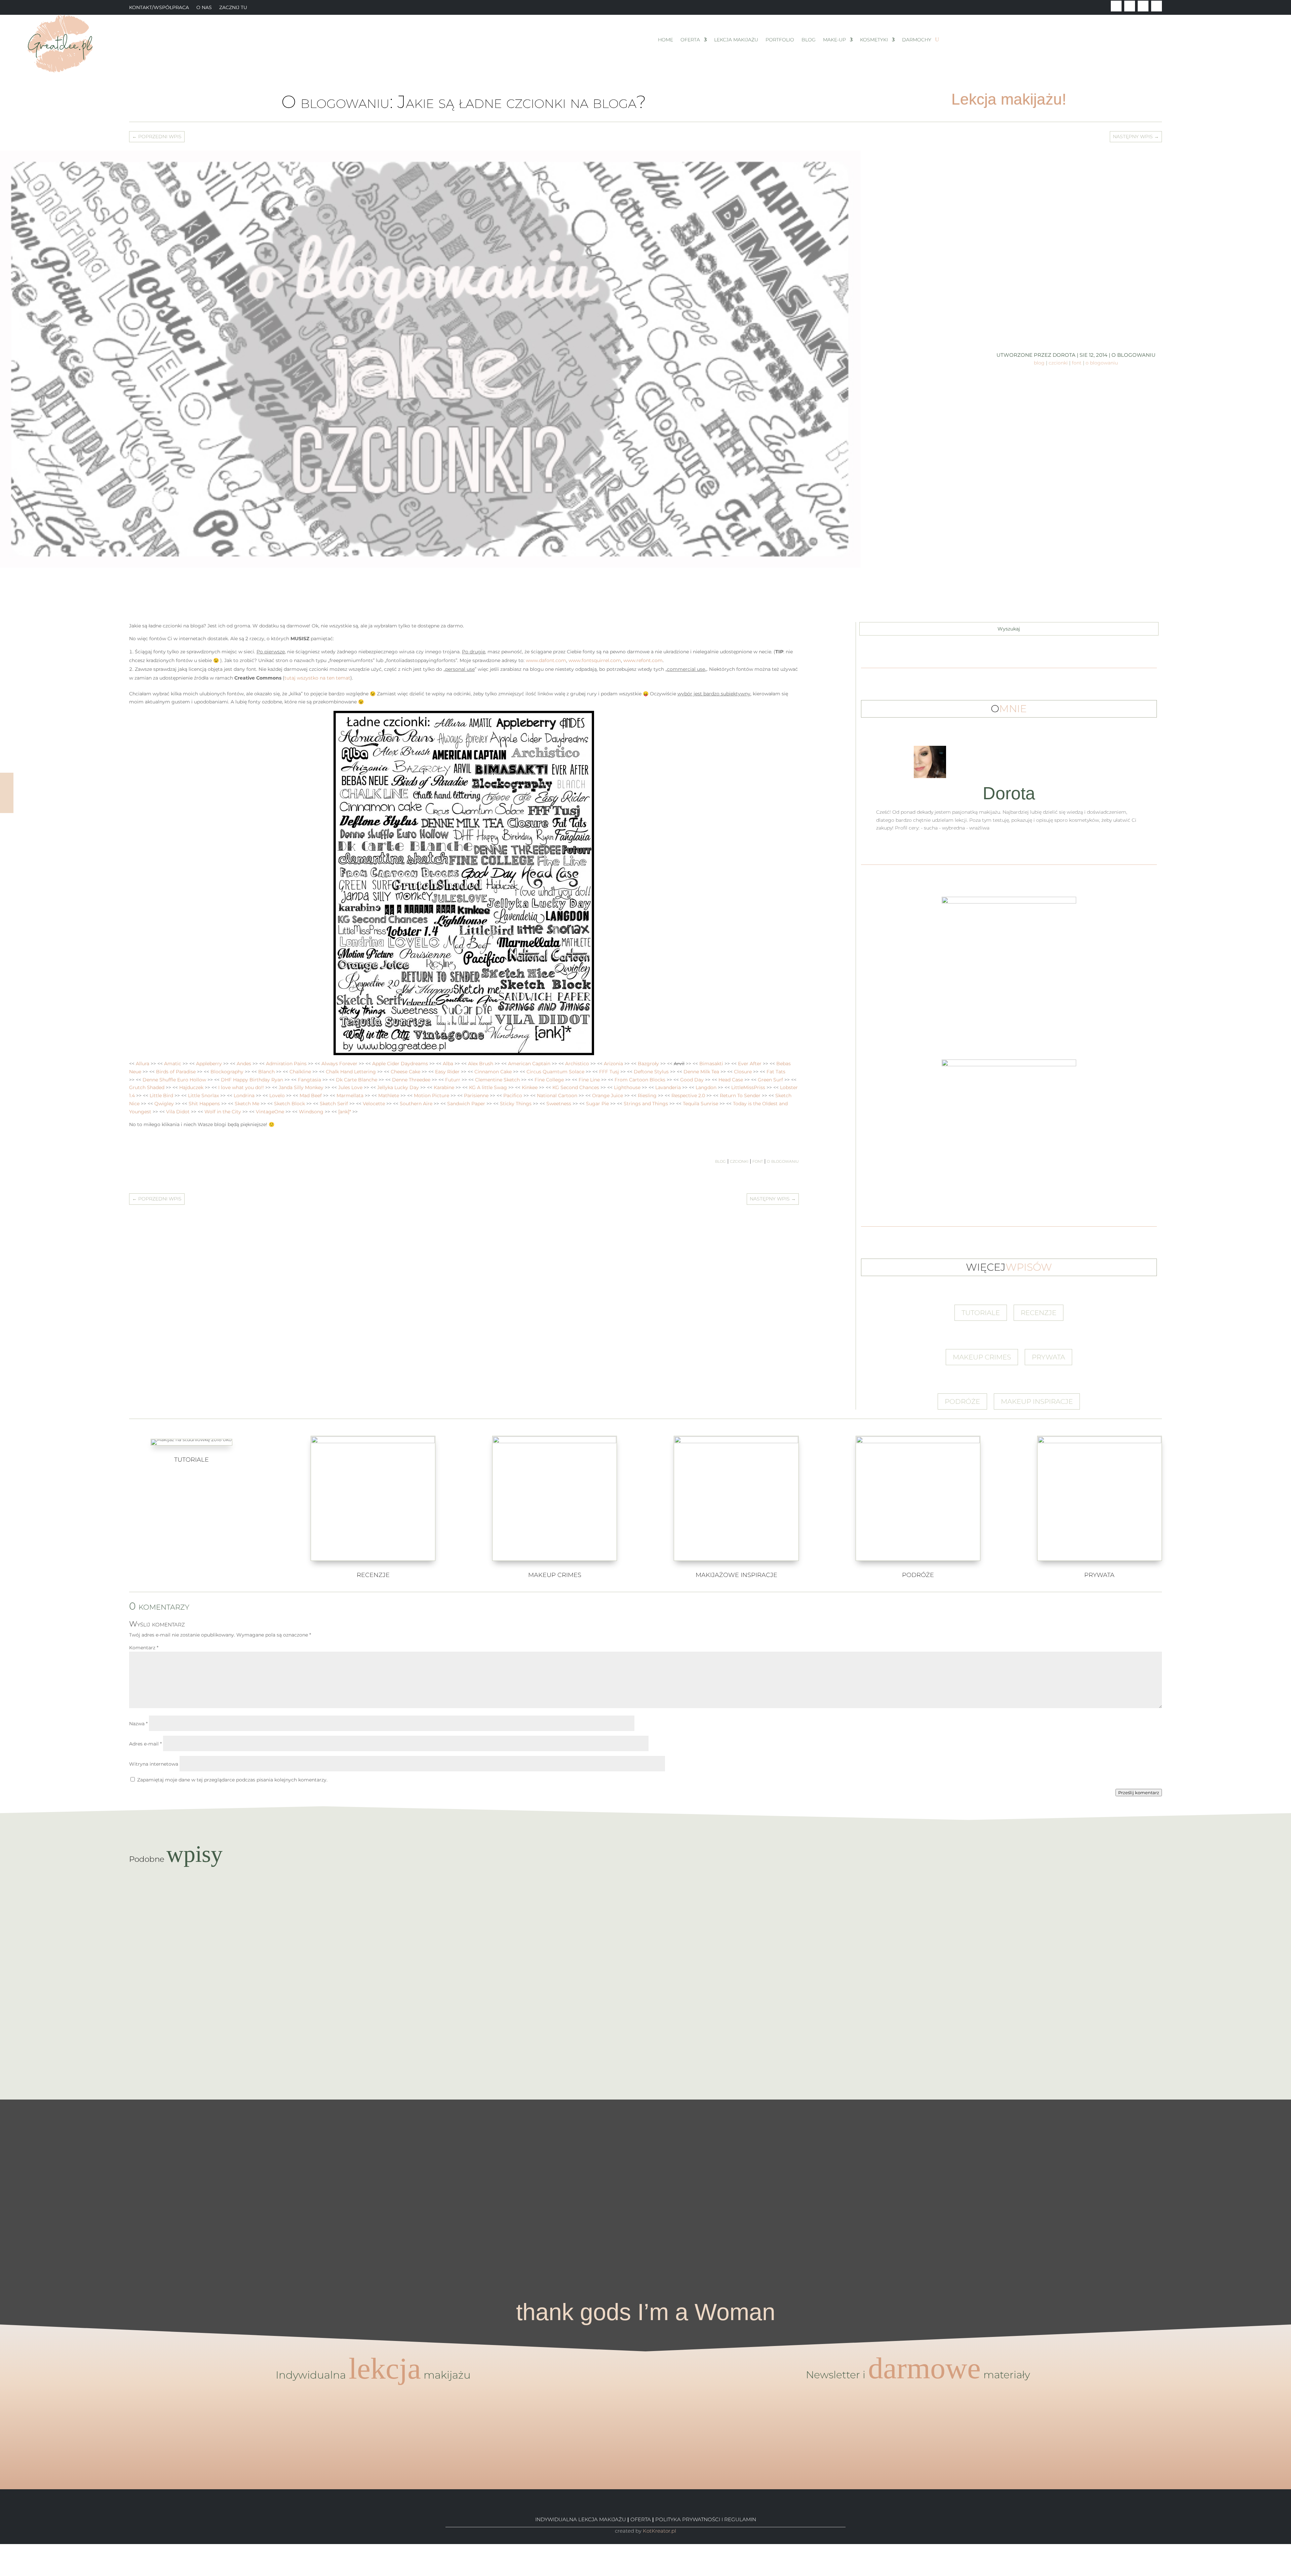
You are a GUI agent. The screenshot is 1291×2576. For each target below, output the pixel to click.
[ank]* (345, 1112)
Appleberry (209, 1064)
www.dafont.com (546, 660)
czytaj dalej (646, 1916)
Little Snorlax (203, 1095)
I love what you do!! (241, 1087)
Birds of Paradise (176, 1072)
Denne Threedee (411, 1080)
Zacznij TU (233, 8)
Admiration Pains (286, 1064)
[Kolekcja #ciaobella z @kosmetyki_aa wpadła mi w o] (502, 2192)
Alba (448, 1064)
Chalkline (300, 1072)
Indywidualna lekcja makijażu (581, 2519)
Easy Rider (447, 1072)
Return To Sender (740, 1095)
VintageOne (270, 1112)
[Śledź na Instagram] (1157, 6)
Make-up (834, 40)
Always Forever (339, 1064)
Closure (743, 1072)
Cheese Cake (405, 1072)
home (666, 40)
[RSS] (2, 2572)
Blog (809, 40)
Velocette (374, 1104)
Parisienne (476, 1095)
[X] (2, 2555)
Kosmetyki (874, 40)
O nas (204, 8)
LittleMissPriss (748, 1087)
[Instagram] (2, 2564)
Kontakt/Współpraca (159, 8)
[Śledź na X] (1130, 6)
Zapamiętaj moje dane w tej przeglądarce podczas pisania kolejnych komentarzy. (232, 1780)
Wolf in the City (223, 1112)
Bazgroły (648, 1064)
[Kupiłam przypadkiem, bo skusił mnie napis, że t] (789, 2172)
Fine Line (589, 1080)
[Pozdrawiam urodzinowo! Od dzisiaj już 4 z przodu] (1219, 2120)
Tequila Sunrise (700, 1104)
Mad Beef (311, 1095)
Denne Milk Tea (701, 1072)
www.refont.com (643, 660)
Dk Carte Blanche (357, 1080)
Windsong (311, 1112)
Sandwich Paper (466, 1104)
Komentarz (144, 1648)
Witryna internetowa (154, 1764)
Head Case (731, 1080)
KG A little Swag (488, 1087)
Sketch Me (247, 1104)
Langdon (706, 1087)
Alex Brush (481, 1064)
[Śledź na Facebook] (1116, 6)
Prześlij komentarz (1139, 1793)
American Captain (529, 1064)
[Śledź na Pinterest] (1143, 6)
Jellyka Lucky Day (398, 1087)
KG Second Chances (576, 1087)
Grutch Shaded (147, 1087)
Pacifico (513, 1095)
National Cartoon (557, 1095)
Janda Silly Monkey (301, 1087)
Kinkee (530, 1087)
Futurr (453, 1080)
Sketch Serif (334, 1104)
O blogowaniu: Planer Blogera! (646, 1902)
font (1077, 363)
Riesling (647, 1095)
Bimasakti (711, 1064)
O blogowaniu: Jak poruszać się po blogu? (646, 2033)
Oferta (690, 40)
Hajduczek (191, 1087)
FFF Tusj (609, 1072)
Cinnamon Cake (493, 1072)
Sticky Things (516, 1104)
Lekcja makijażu (736, 40)
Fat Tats (776, 1072)
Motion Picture (432, 1095)
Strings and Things (646, 1104)
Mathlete (389, 1095)
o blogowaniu (1133, 355)
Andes (244, 1064)
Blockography (227, 1072)
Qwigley (164, 1104)
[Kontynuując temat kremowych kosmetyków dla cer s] (72, 2160)
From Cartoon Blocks (640, 1080)
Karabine (444, 1087)
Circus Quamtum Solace (555, 1072)
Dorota (1064, 355)
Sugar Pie (597, 1104)
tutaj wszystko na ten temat (317, 678)
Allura (143, 1064)
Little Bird (161, 1095)
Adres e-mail (145, 1744)
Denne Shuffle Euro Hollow (174, 1080)
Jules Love (350, 1087)
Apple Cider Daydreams (400, 1064)
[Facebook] (2, 2548)
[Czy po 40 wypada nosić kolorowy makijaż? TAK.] (1076, 2128)
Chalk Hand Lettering (351, 1072)
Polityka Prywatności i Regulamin (706, 2519)
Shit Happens (204, 1104)
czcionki (1058, 363)
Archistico (577, 1064)
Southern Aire (416, 1104)
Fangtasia (309, 1080)
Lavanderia (668, 1087)
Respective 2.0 (688, 1095)
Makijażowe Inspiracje (736, 1575)
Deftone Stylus (651, 1072)
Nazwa (138, 1724)
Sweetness (559, 1104)
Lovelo (277, 1095)
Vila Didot (178, 1112)
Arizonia (613, 1064)
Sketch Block (289, 1104)
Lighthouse (627, 1087)
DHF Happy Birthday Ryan (252, 1080)
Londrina (244, 1095)
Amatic (173, 1064)
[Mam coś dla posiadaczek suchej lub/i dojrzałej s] (646, 2172)
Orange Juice (608, 1095)
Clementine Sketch (497, 1080)
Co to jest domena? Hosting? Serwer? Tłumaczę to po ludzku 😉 (646, 1974)
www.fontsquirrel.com (595, 660)
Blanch (266, 1072)
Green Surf (770, 1080)
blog (1039, 363)
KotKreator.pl (659, 2531)
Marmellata (350, 1095)
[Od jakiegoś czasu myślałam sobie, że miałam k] (359, 2140)
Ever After (750, 1064)
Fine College (549, 1080)
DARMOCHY (917, 40)
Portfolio (780, 40)
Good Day (692, 1080)
